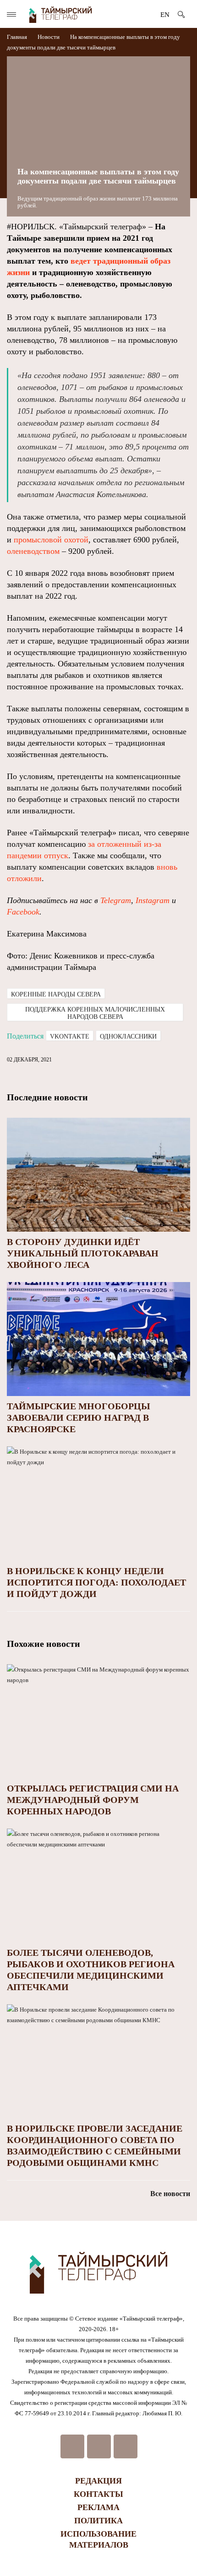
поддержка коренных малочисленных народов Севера (95, 1013)
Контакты (98, 2494)
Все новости (170, 2194)
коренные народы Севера (56, 994)
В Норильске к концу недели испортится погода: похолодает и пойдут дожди (96, 1582)
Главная (18, 37)
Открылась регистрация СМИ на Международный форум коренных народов (93, 1800)
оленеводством (33, 551)
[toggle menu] (11, 14)
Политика (98, 2521)
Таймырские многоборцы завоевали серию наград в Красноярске (79, 1418)
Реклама (98, 2507)
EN (165, 15)
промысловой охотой (51, 540)
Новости (49, 37)
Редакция (98, 2481)
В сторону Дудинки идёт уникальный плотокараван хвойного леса (83, 1253)
